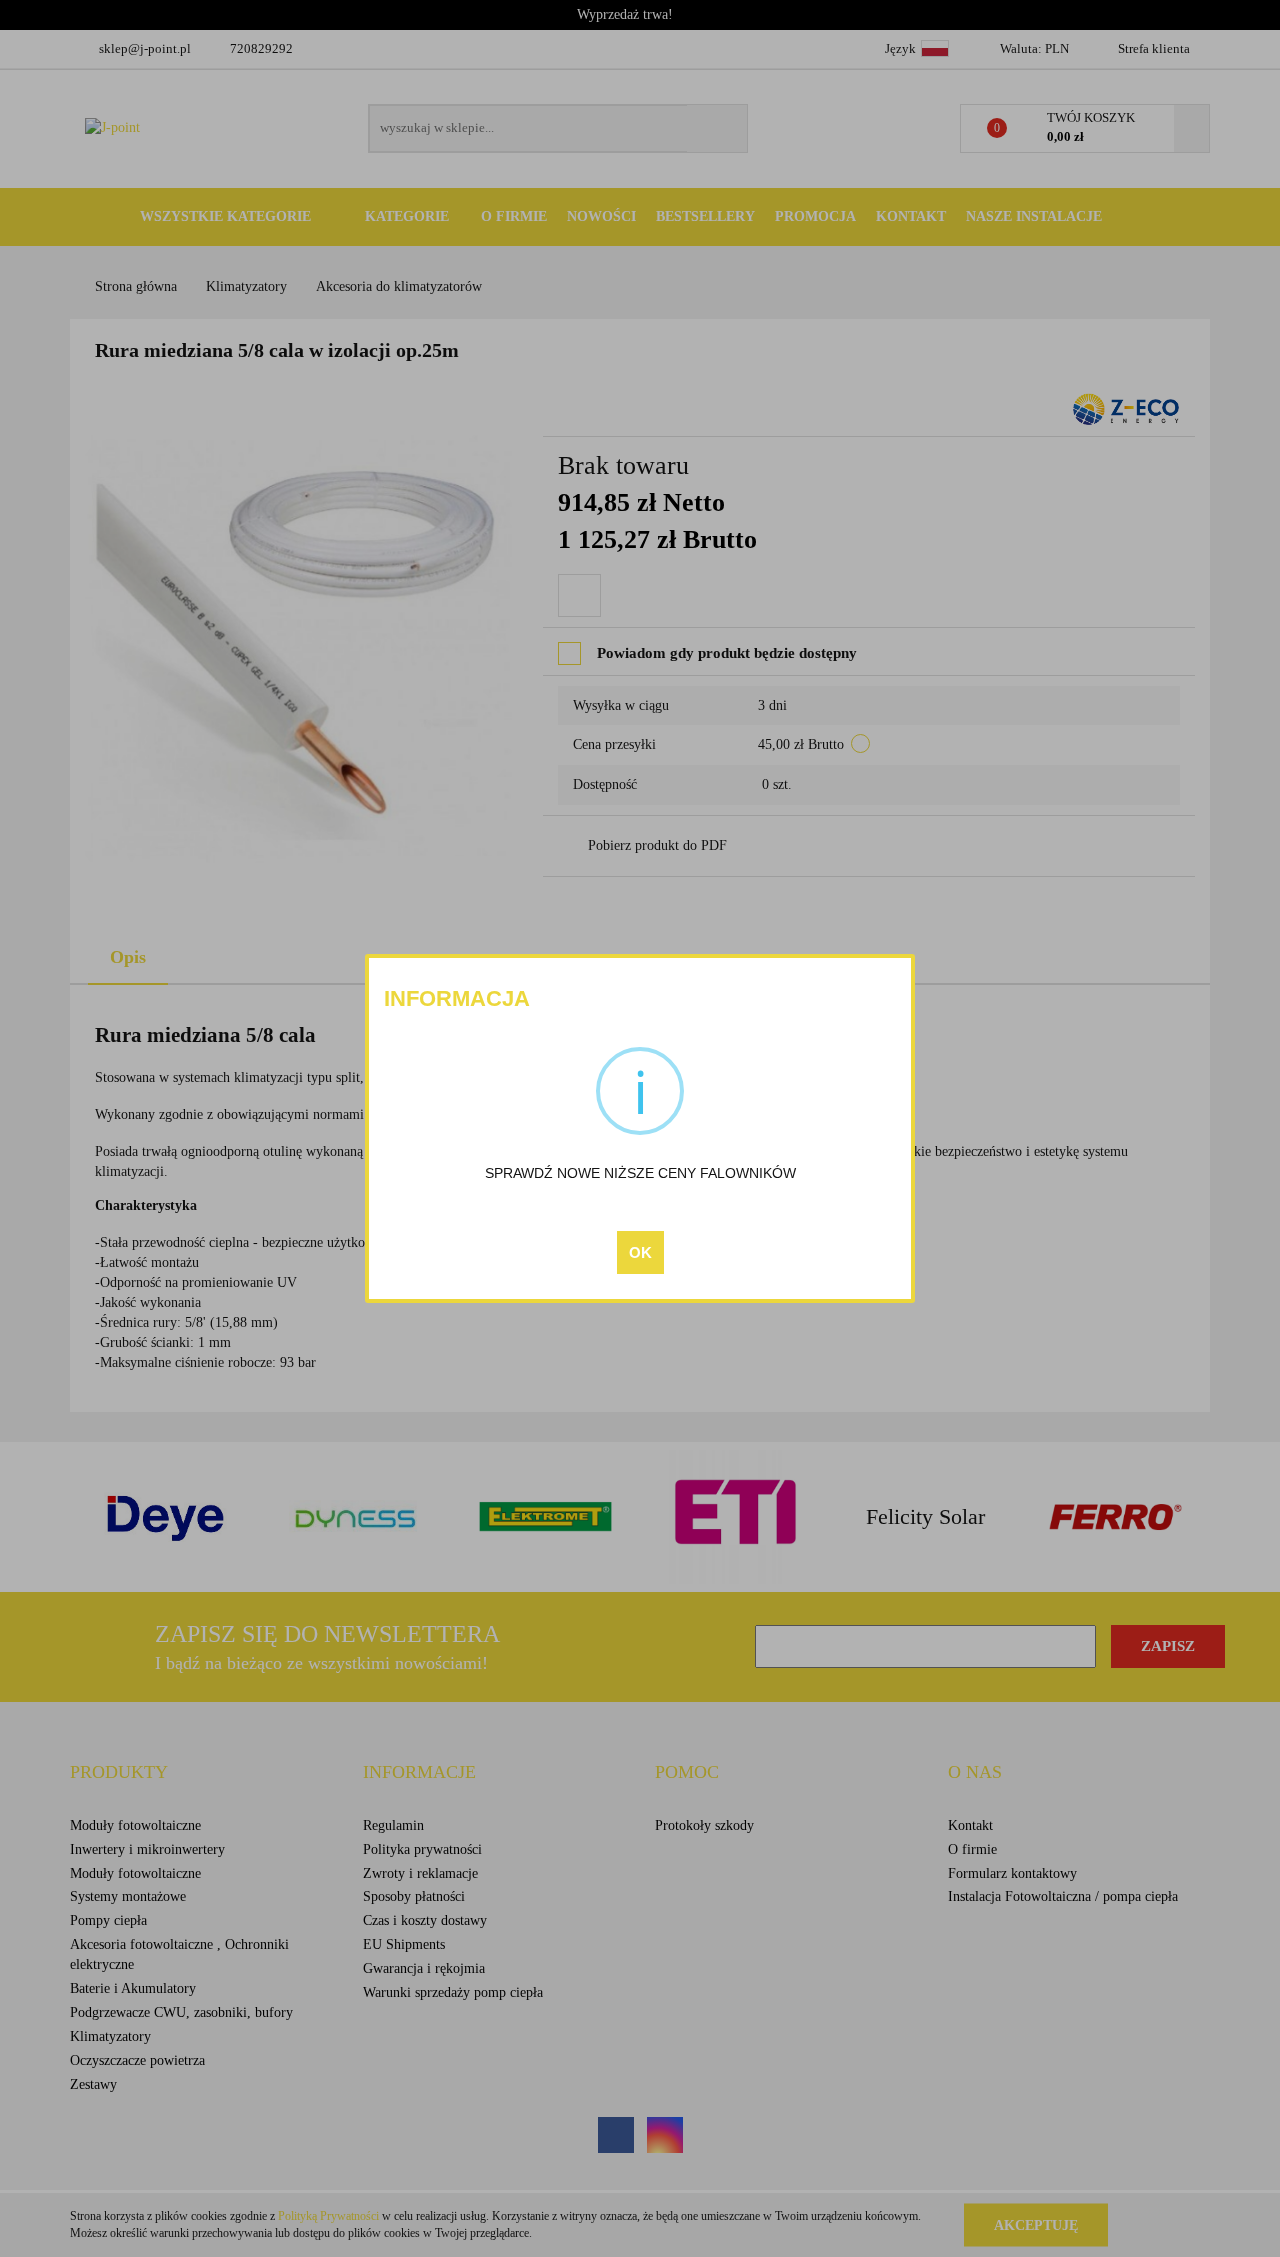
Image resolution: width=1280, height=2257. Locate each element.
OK (640, 1252)
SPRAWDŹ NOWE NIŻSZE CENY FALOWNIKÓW (640, 1173)
